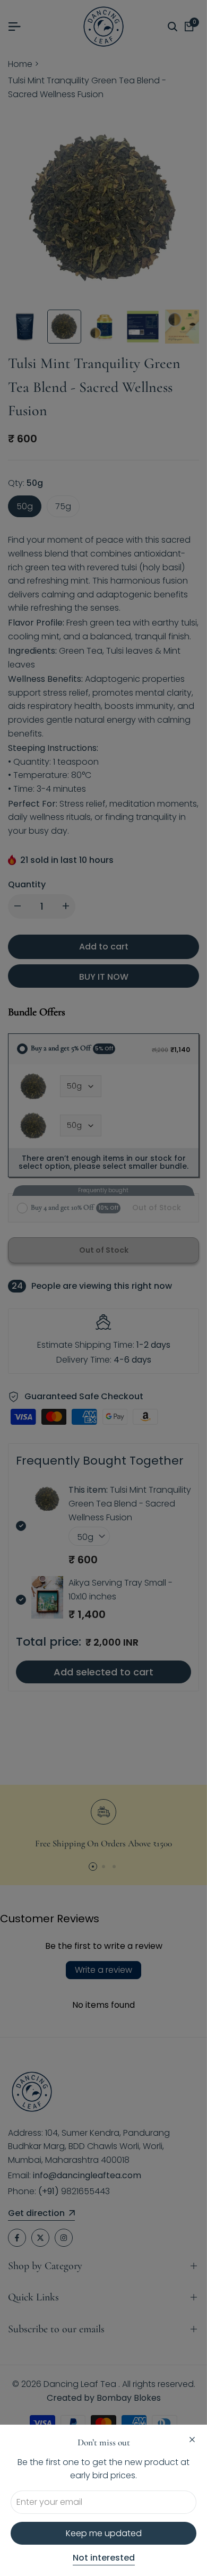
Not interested (104, 2558)
